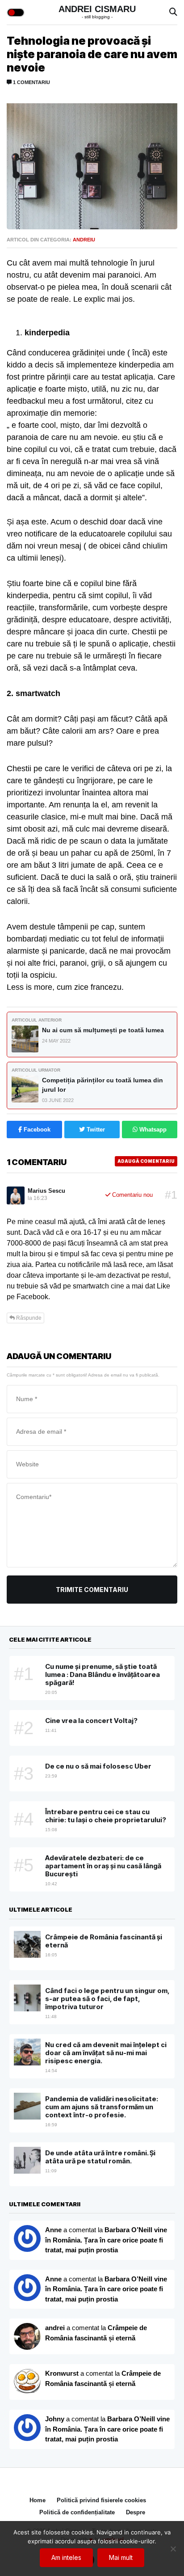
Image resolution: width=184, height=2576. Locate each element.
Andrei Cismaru (97, 9)
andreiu (84, 240)
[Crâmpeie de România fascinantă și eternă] (27, 2382)
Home (38, 2500)
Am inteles (66, 2557)
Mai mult (121, 2557)
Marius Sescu (46, 1191)
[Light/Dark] (16, 13)
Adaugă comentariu (146, 1161)
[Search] (173, 12)
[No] (173, 2549)
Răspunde (28, 1318)
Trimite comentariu (92, 1590)
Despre (136, 2512)
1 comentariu (31, 82)
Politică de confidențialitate (77, 2512)
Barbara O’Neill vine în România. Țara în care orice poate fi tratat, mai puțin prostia (106, 2240)
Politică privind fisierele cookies (101, 2500)
